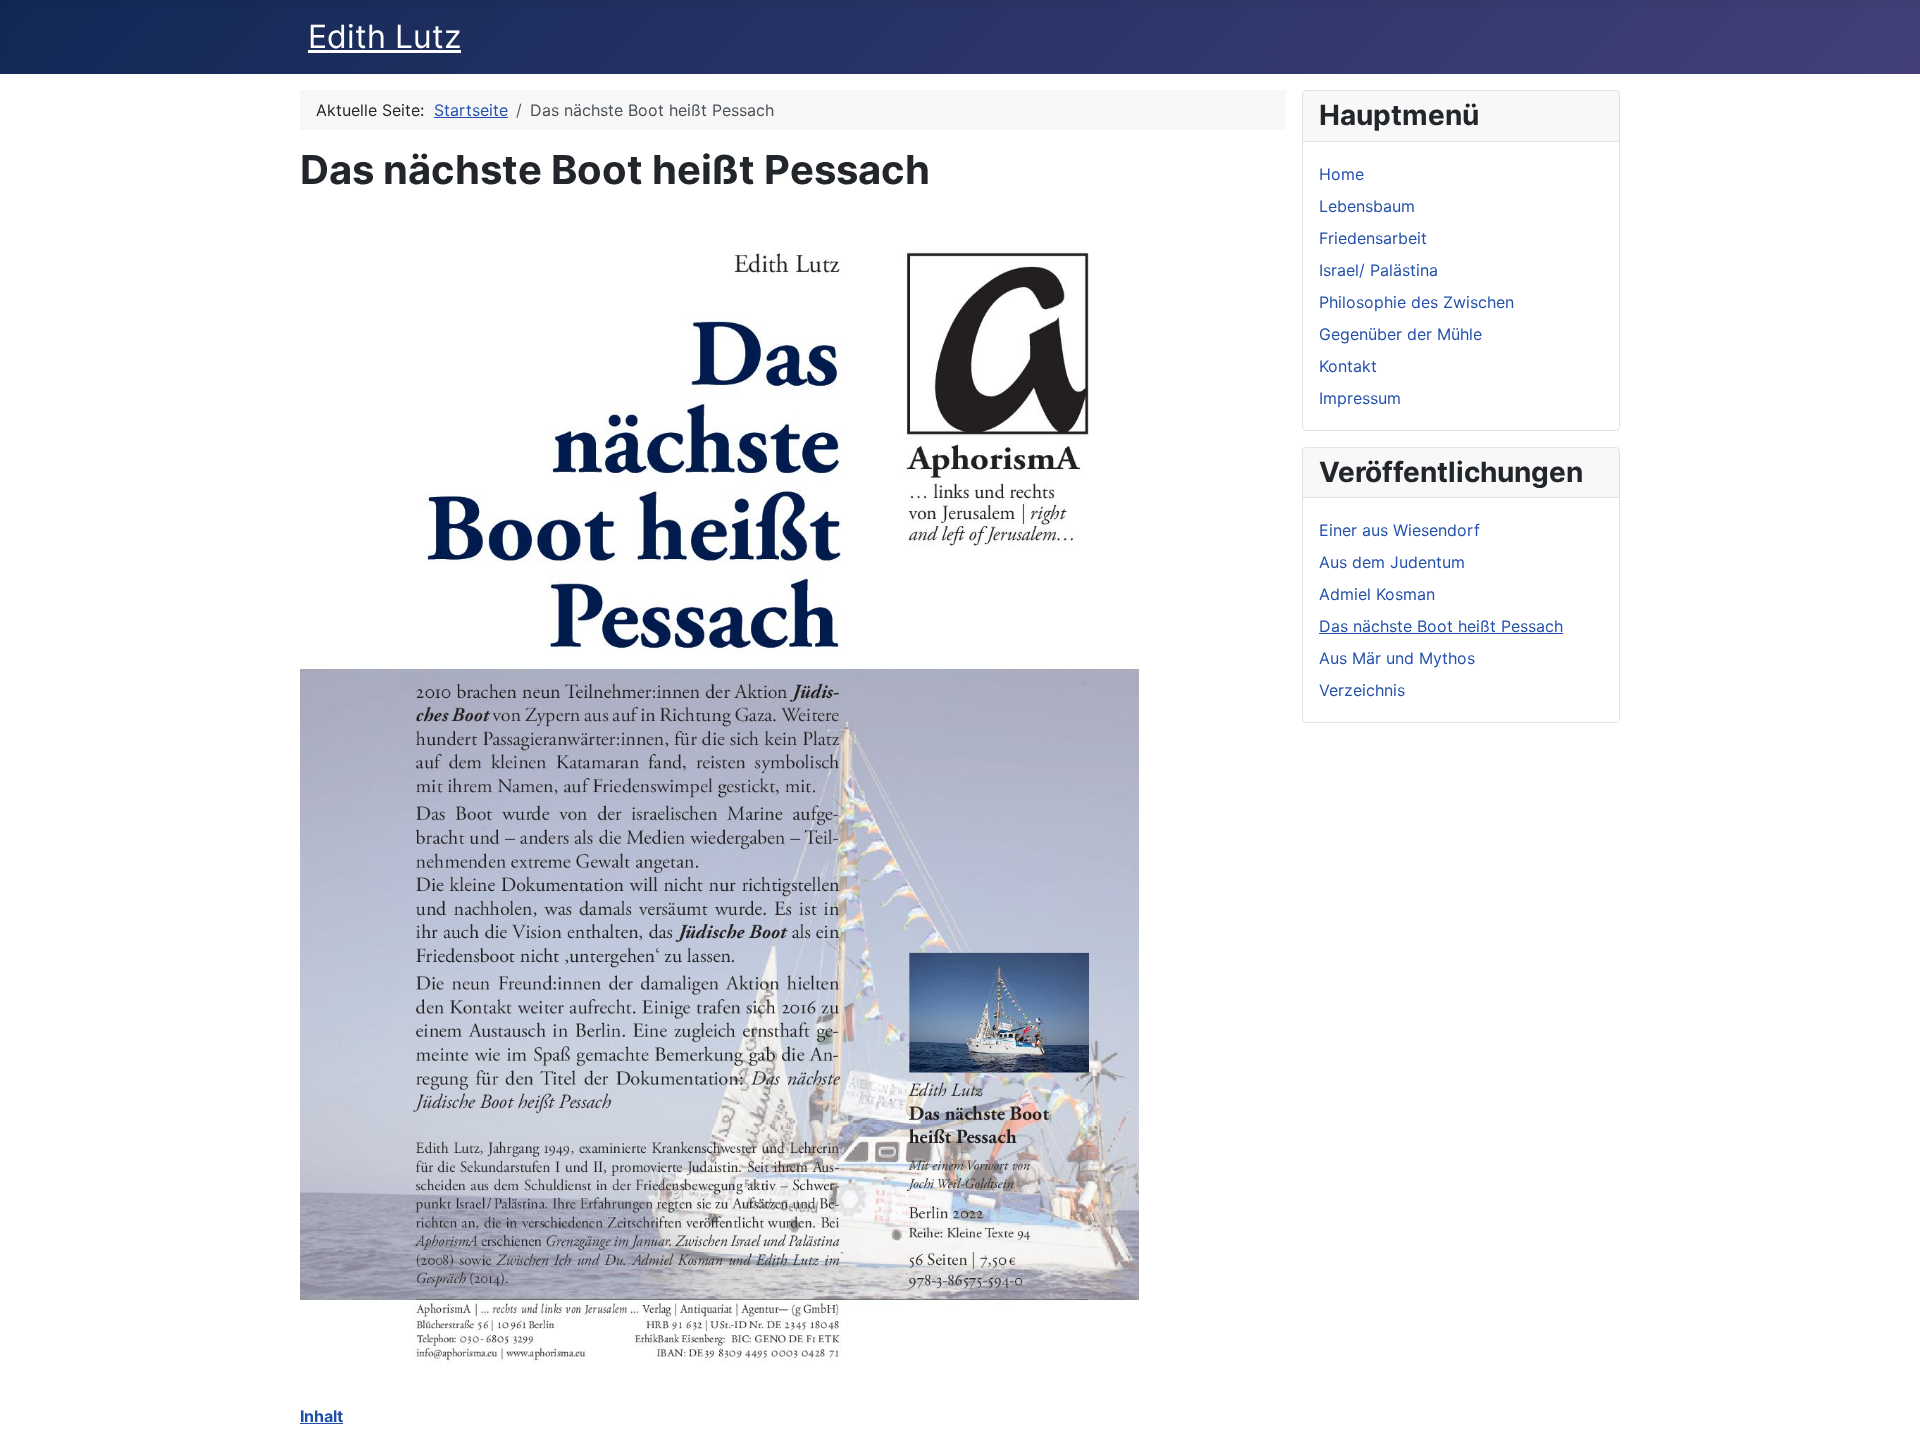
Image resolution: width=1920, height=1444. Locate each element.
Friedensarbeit (1373, 238)
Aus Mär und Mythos (1397, 658)
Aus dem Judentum (1392, 562)
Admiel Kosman (1377, 594)
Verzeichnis (1362, 690)
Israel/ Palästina (1378, 270)
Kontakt (1348, 366)
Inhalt (321, 1416)
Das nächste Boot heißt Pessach (1441, 626)
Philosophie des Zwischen (1416, 302)
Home (1341, 174)
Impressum (1360, 398)
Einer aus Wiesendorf (1399, 530)
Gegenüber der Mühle (1400, 334)
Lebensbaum (1367, 206)
